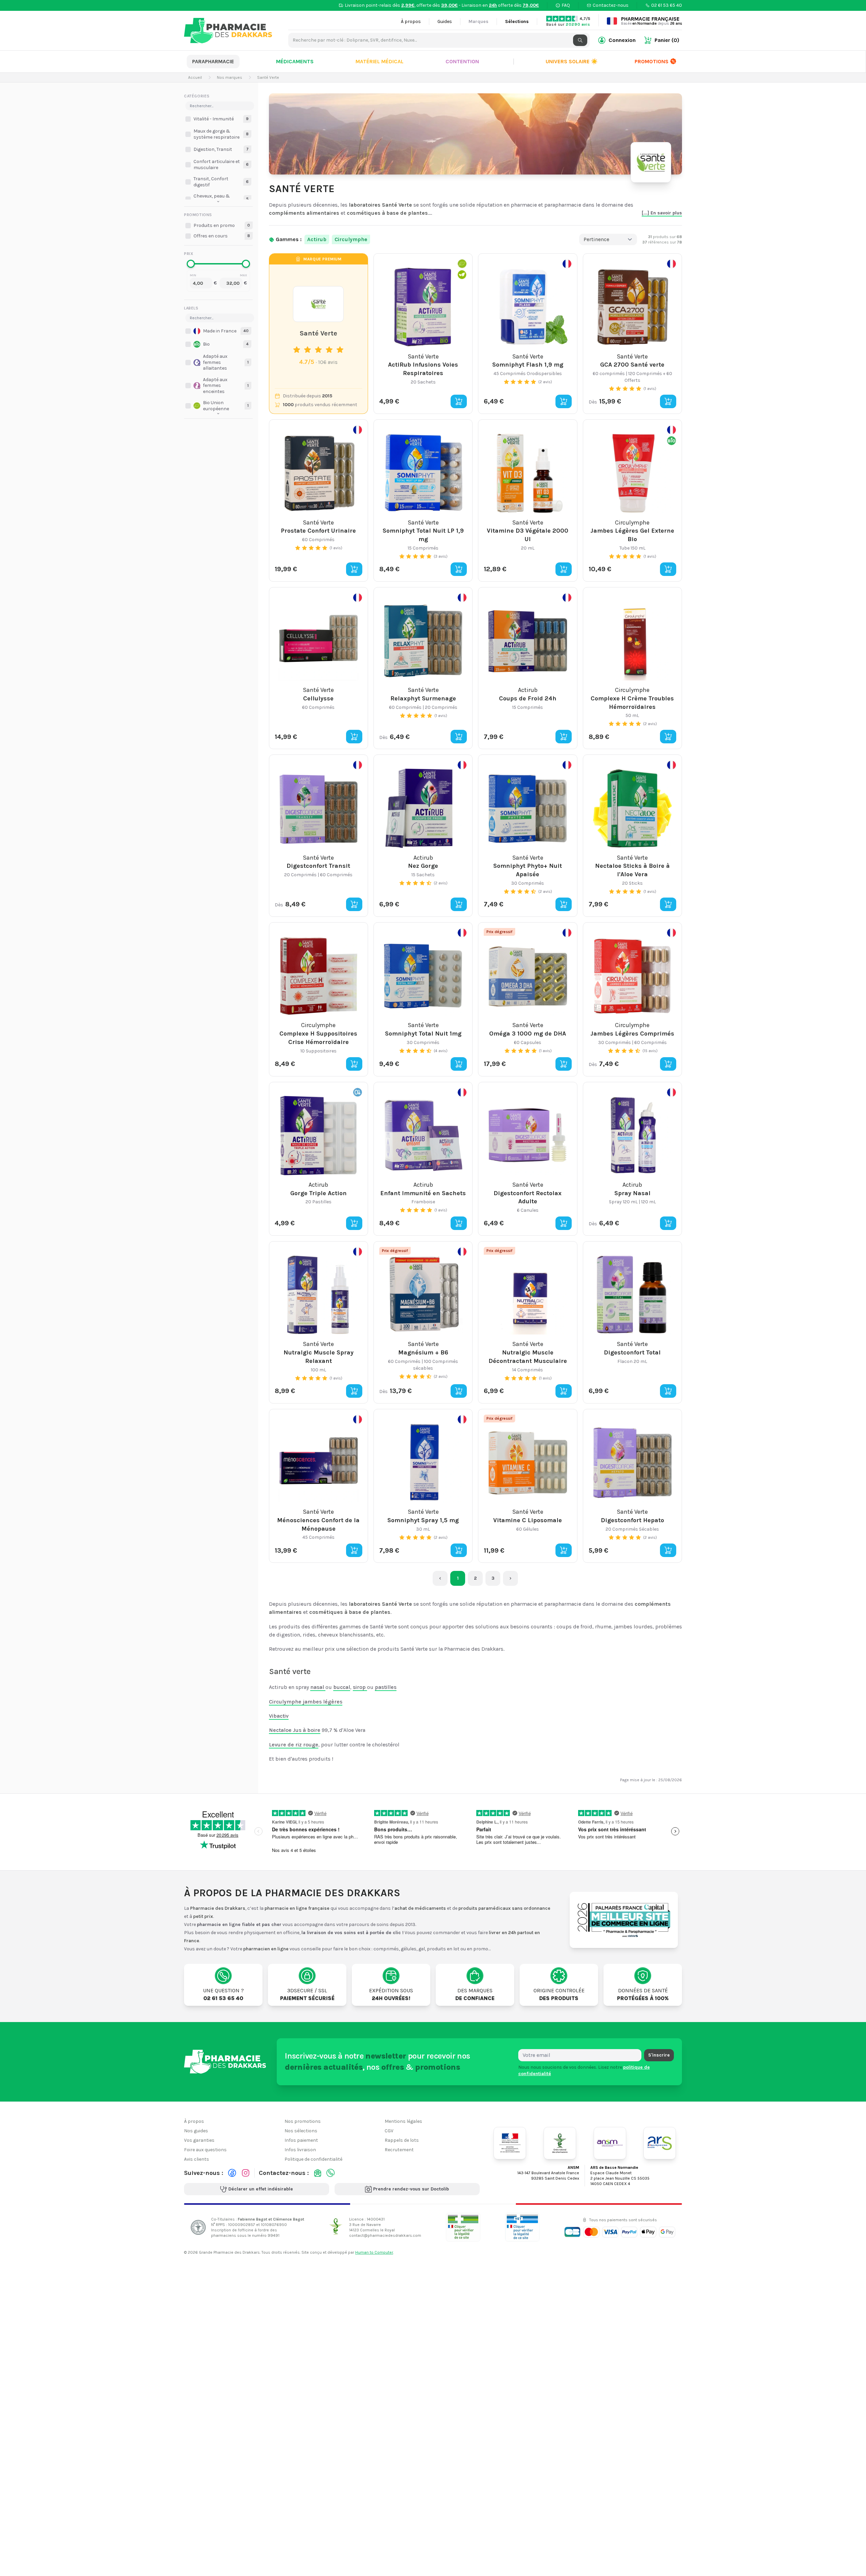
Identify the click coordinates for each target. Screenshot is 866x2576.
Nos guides (196, 2131)
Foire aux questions (205, 2150)
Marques (478, 21)
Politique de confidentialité (313, 2159)
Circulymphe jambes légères (306, 1702)
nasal (318, 1687)
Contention (462, 61)
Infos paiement (301, 2140)
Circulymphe (351, 239)
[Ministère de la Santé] (510, 2143)
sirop (360, 1687)
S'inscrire (659, 2055)
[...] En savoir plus (662, 213)
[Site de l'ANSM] (610, 2143)
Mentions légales (403, 2121)
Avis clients (197, 2159)
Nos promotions (303, 2121)
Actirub (317, 239)
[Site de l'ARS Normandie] (660, 2143)
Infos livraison (300, 2150)
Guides (445, 21)
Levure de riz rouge (294, 1745)
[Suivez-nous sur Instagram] (246, 2173)
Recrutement (399, 2150)
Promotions (652, 61)
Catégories (197, 96)
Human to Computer (374, 2252)
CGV (389, 2131)
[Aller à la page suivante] (510, 1578)
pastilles (386, 1687)
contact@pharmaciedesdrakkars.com (385, 2235)
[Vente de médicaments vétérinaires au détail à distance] (522, 2227)
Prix (189, 254)
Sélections (517, 21)
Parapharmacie (213, 61)
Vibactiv (279, 1716)
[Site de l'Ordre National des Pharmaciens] (560, 2143)
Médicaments (295, 61)
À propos (411, 21)
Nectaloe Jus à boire (295, 1730)
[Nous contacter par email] (318, 2173)
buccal (342, 1687)
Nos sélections (301, 2131)
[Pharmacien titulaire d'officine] (463, 2227)
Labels (191, 308)
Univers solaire (572, 61)
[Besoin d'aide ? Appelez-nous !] (331, 2173)
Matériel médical (380, 61)
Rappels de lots (402, 2140)
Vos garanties (199, 2140)
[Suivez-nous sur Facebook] (232, 2173)
